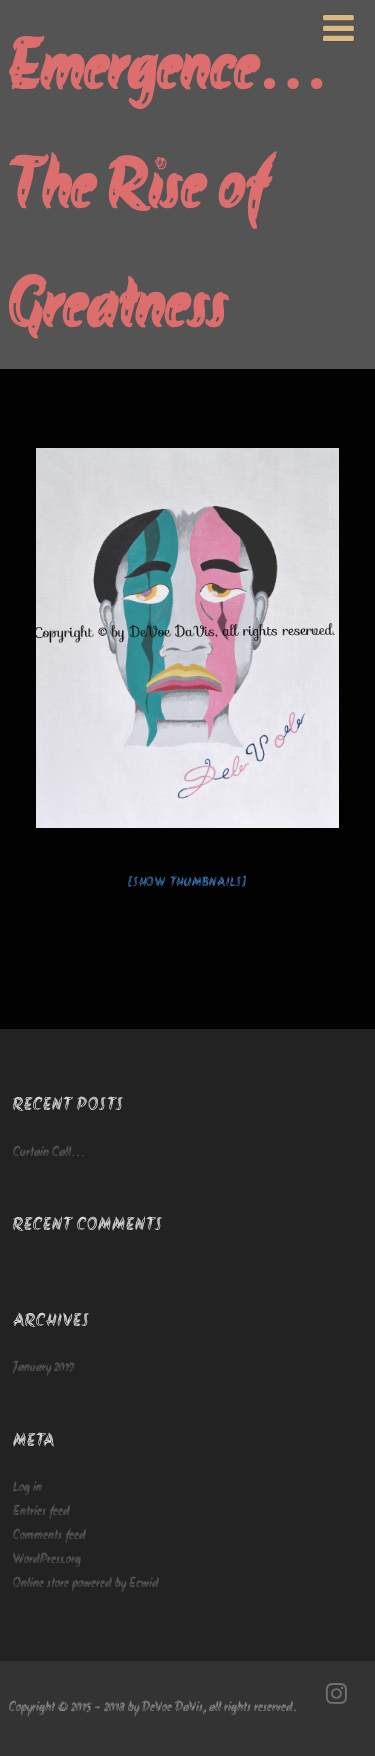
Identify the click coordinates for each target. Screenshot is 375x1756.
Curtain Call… (49, 1152)
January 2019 (44, 1367)
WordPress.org (47, 1559)
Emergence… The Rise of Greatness (168, 190)
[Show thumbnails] (187, 883)
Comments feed (49, 1535)
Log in (27, 1487)
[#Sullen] (187, 638)
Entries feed (41, 1511)
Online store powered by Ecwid (86, 1583)
